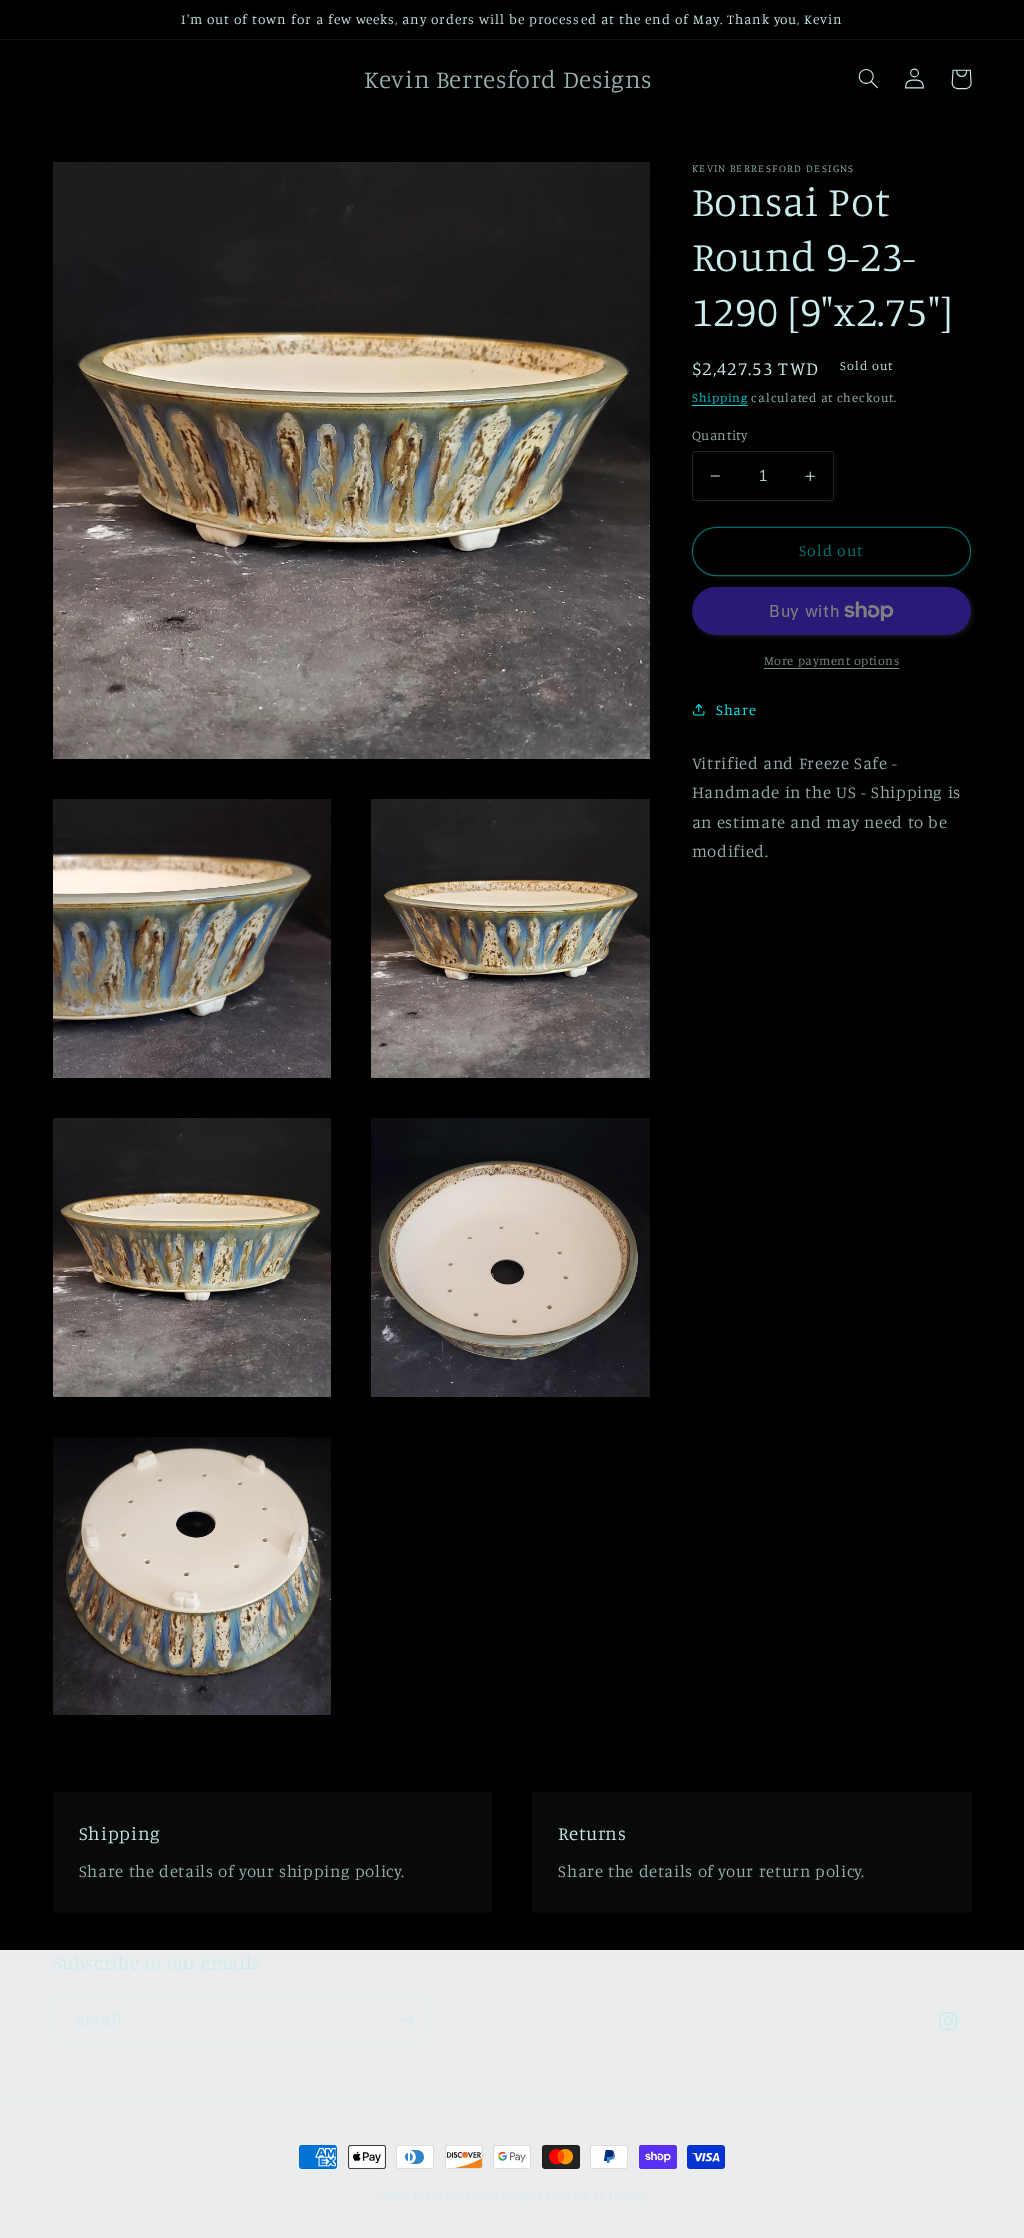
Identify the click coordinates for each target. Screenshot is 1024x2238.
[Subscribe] (406, 2019)
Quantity (719, 435)
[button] (869, 79)
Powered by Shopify (597, 2195)
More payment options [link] (832, 660)
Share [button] (736, 709)
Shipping (720, 397)
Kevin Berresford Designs (478, 2195)
